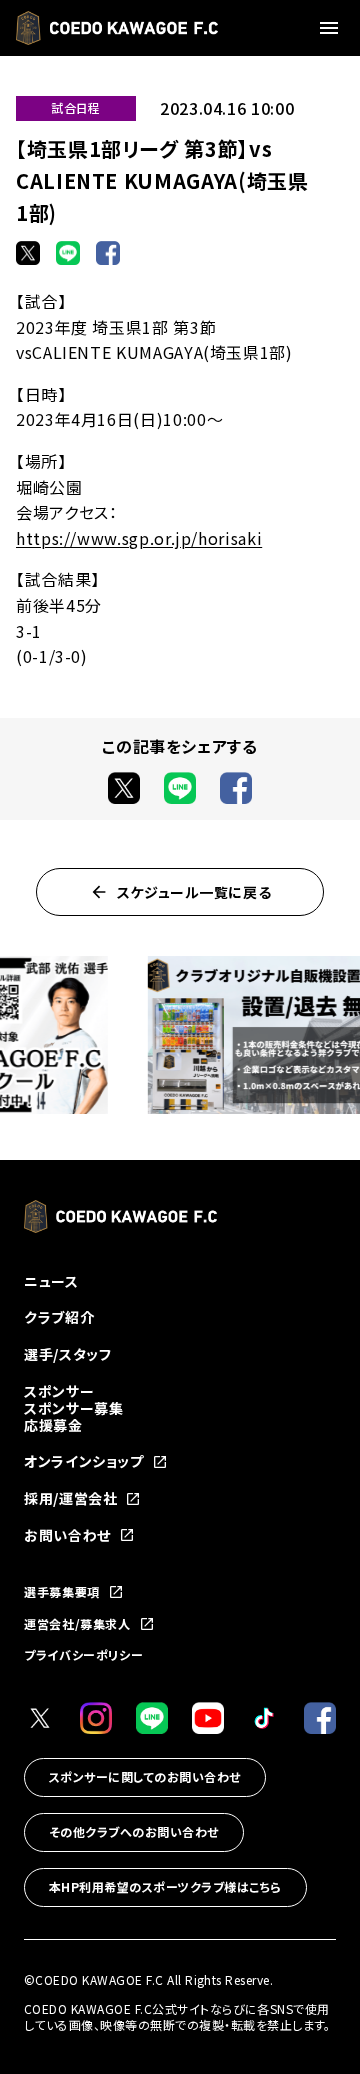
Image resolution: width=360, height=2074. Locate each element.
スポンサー (59, 1391)
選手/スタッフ (67, 1354)
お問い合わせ (67, 1535)
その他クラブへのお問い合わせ (134, 1831)
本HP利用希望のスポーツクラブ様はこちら (165, 1886)
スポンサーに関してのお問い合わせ (145, 1776)
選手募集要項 (62, 1592)
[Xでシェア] (28, 253)
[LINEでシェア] (68, 253)
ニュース (51, 1281)
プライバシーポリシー (83, 1654)
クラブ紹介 (59, 1317)
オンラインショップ (84, 1461)
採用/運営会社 (70, 1498)
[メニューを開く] (332, 28)
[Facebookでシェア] (108, 253)
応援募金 (53, 1425)
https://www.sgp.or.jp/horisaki (139, 538)
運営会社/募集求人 (77, 1624)
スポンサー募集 (73, 1408)
